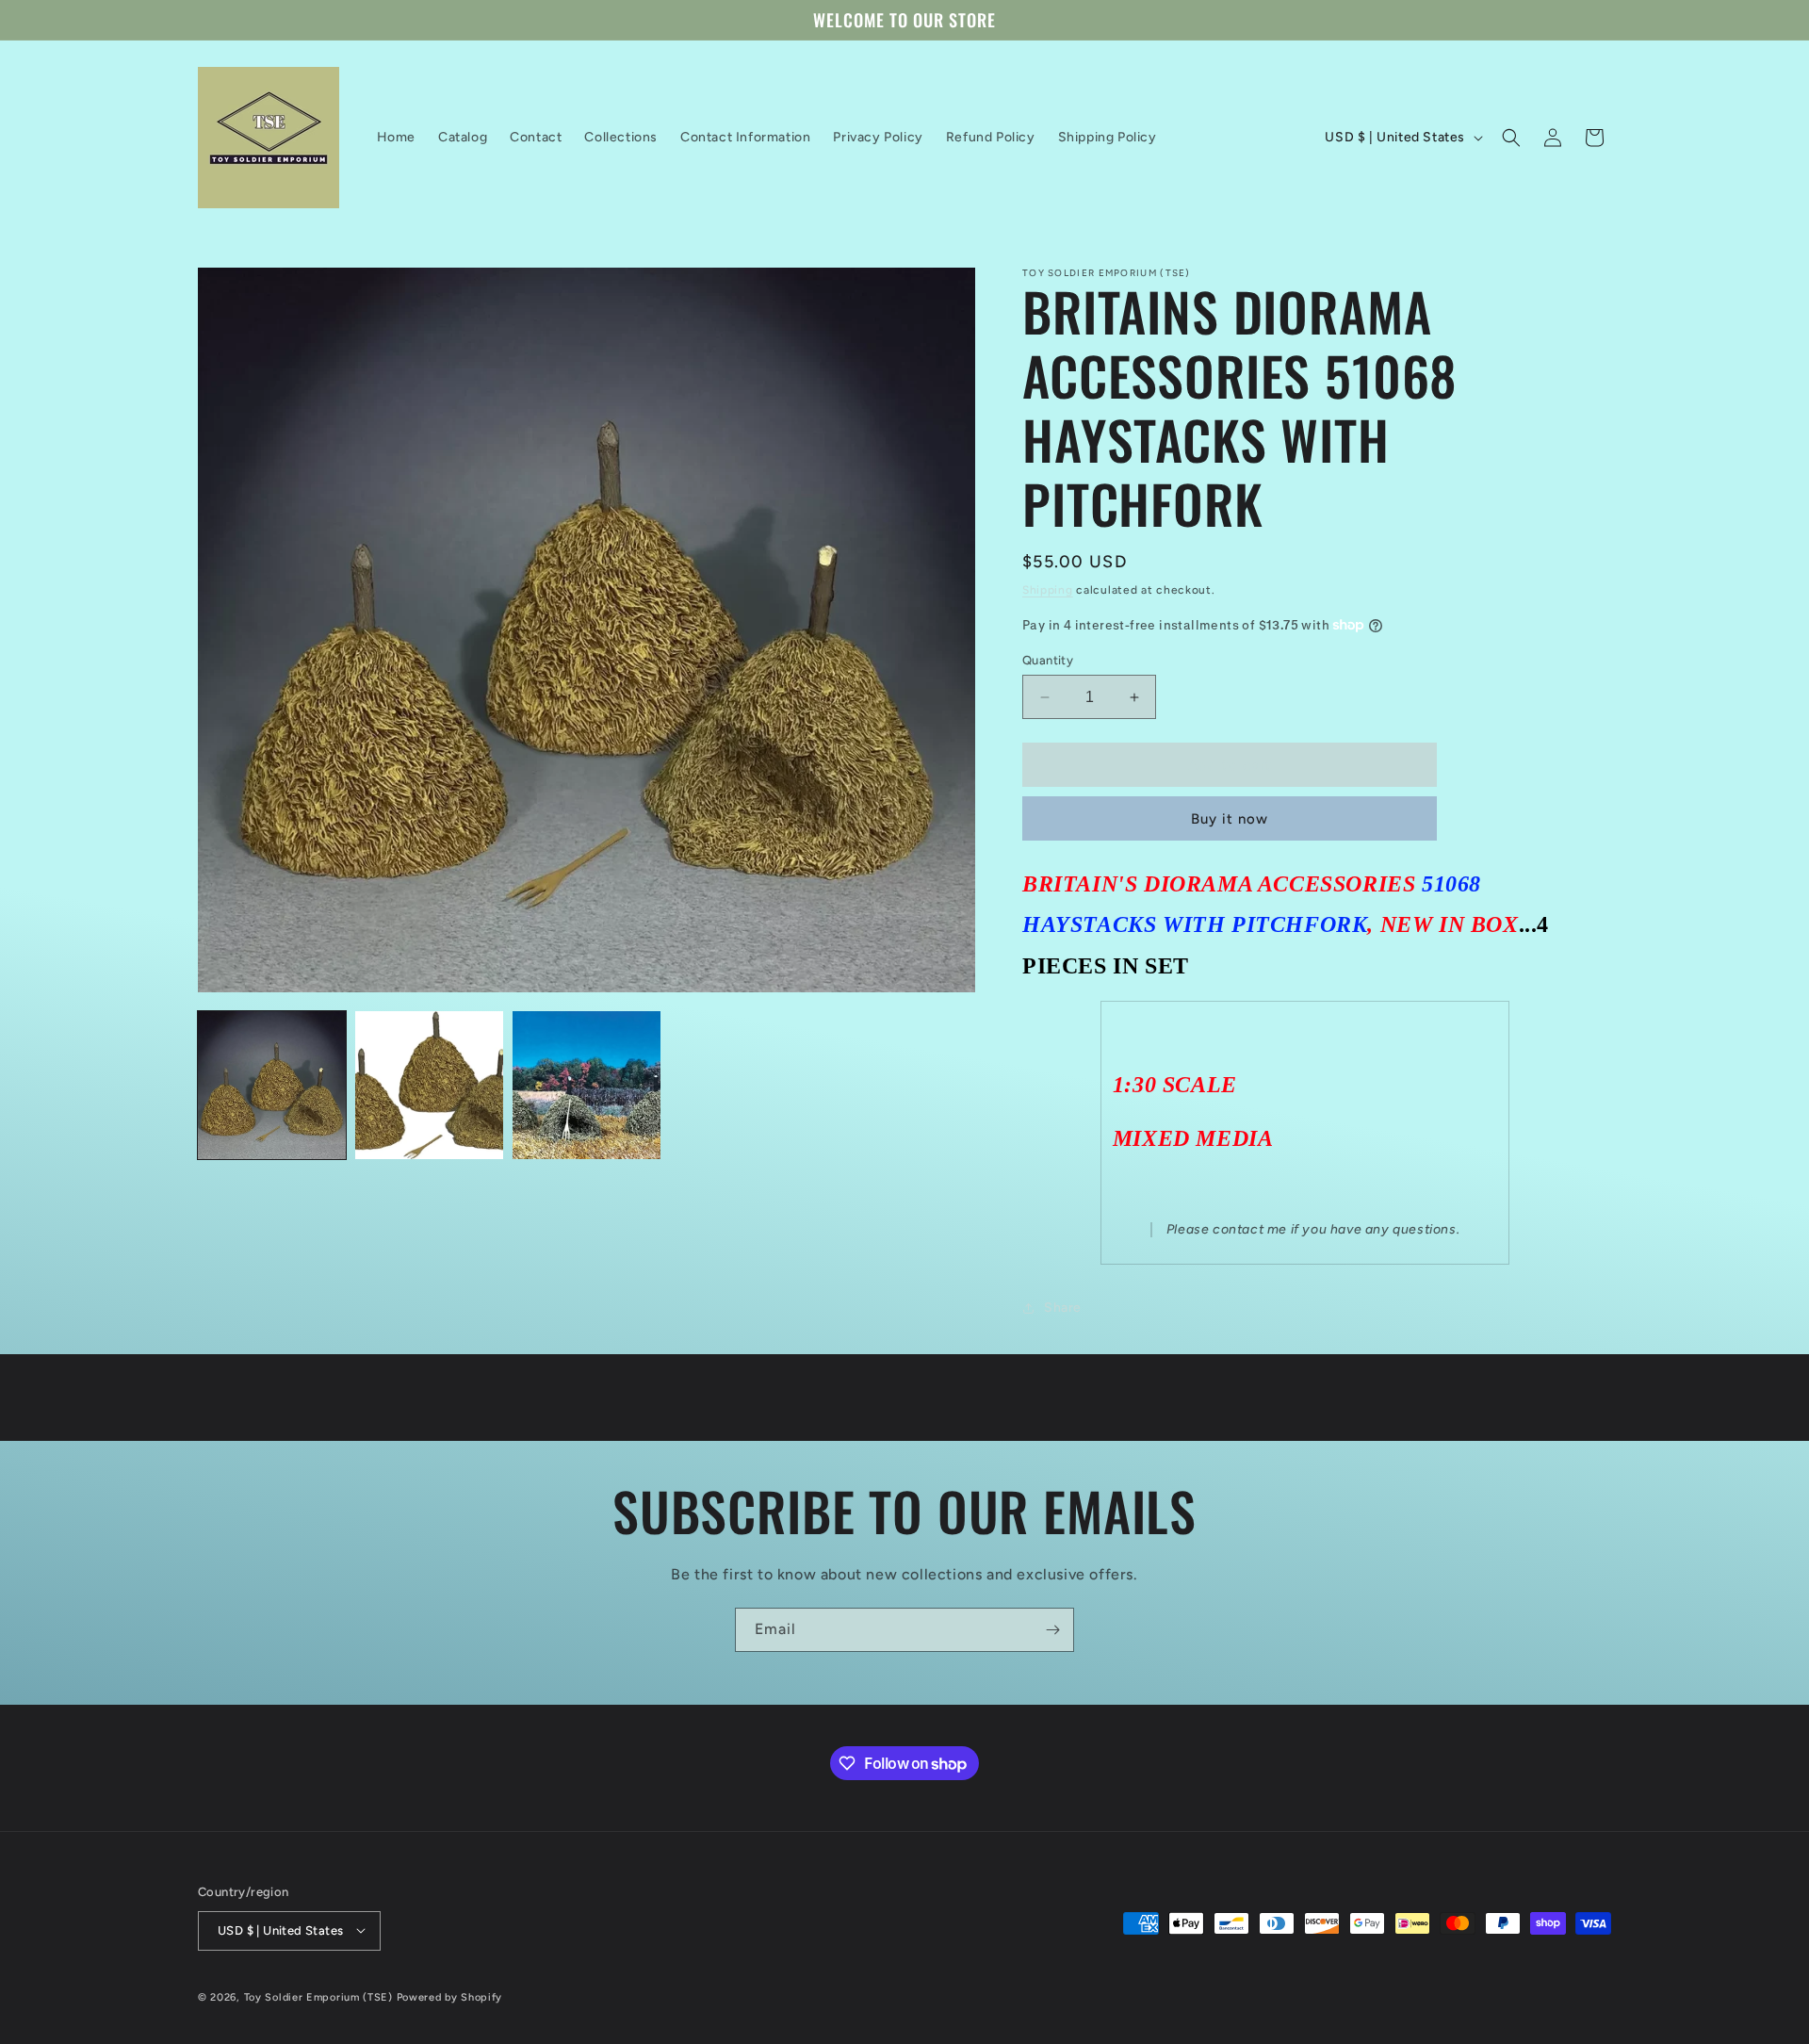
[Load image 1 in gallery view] (272, 1085)
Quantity (1048, 660)
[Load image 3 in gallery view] (587, 1085)
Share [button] (1063, 1308)
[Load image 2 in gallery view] (429, 1085)
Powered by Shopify (450, 1996)
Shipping (1048, 590)
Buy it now (1230, 819)
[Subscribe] (1052, 1630)
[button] (1511, 138)
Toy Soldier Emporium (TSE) (318, 1996)
